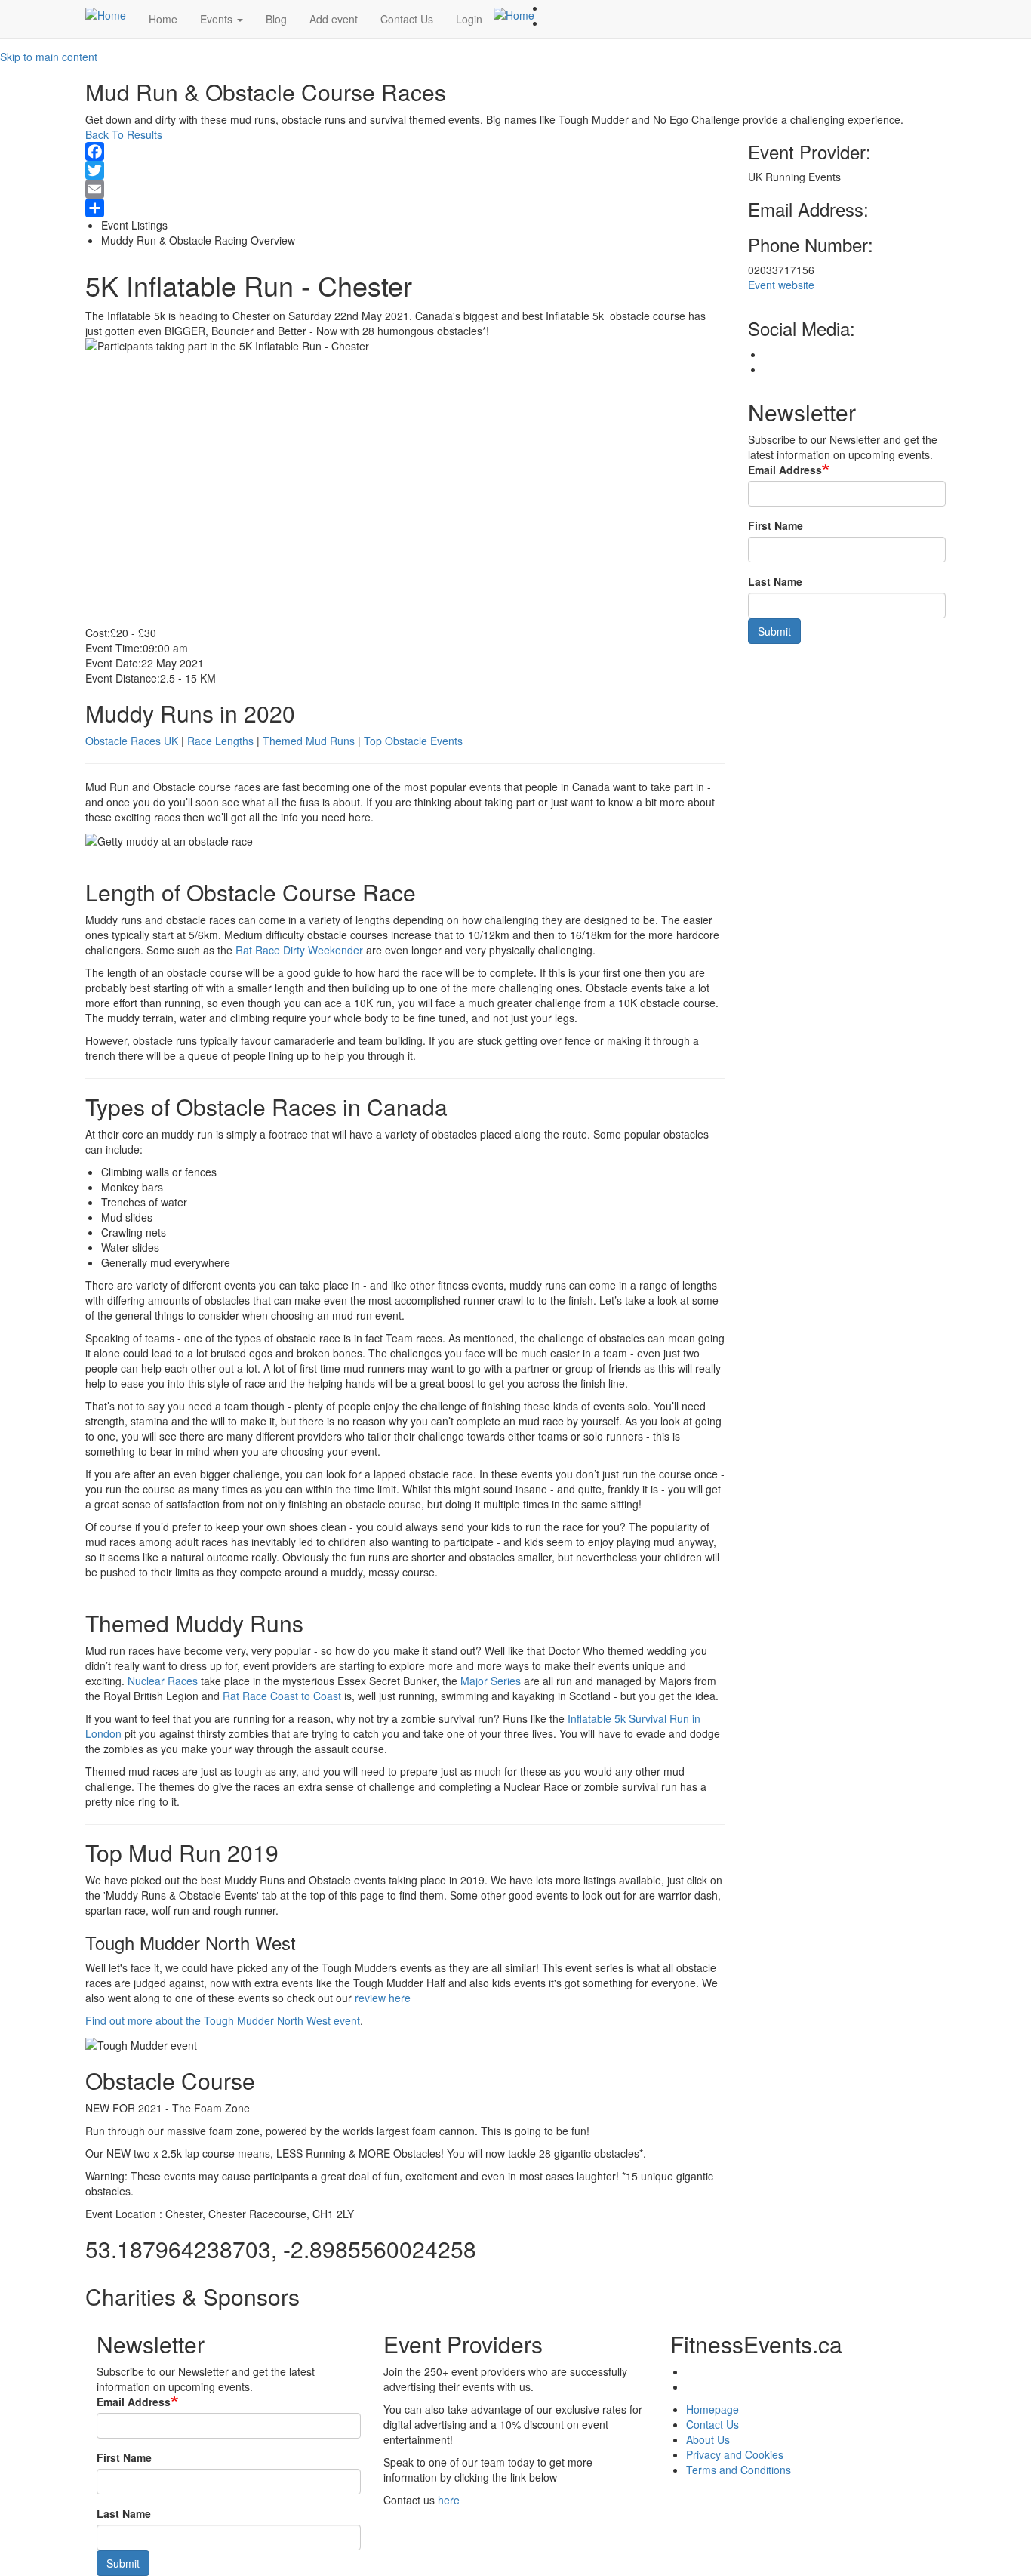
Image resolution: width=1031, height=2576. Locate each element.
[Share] (405, 208)
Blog (276, 19)
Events (218, 19)
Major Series (491, 1681)
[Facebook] (405, 151)
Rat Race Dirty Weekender (299, 950)
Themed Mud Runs (309, 741)
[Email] (405, 189)
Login (469, 19)
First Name (776, 525)
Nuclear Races (163, 1681)
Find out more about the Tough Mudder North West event (223, 2020)
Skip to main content (49, 57)
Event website (781, 285)
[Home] (111, 14)
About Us (708, 2439)
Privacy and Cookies (735, 2454)
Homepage (712, 2409)
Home (163, 19)
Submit (774, 631)
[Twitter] (405, 170)
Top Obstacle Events (413, 741)
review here (383, 1998)
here (449, 2500)
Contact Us (407, 19)
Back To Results (124, 134)
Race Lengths (220, 741)
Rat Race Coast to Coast (282, 1696)
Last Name (775, 581)
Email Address (785, 470)
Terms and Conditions (739, 2470)
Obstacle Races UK (132, 741)
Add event (334, 19)
